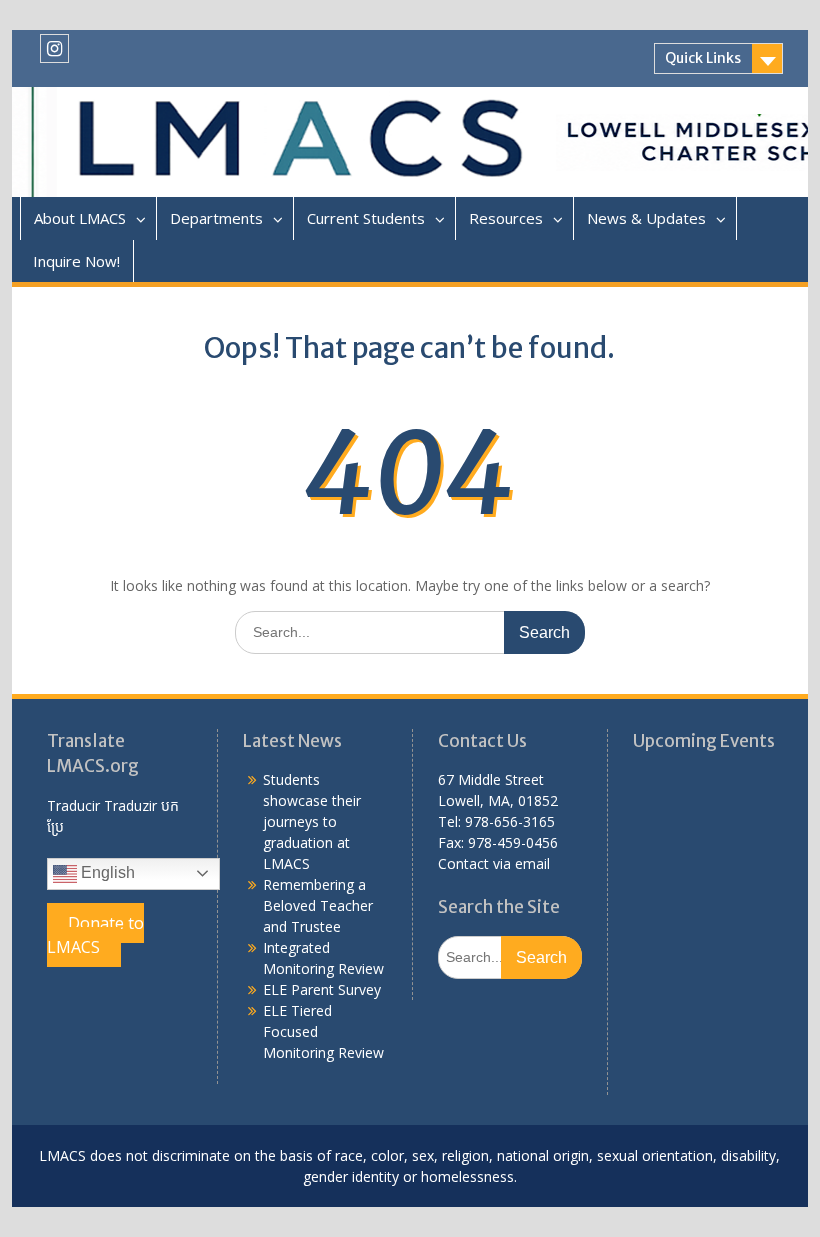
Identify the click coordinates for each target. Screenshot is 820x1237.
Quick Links (703, 58)
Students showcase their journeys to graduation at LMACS (312, 821)
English (106, 872)
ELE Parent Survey (322, 989)
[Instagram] (54, 48)
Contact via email (494, 863)
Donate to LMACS (95, 935)
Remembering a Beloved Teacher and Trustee (318, 905)
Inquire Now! (76, 261)
